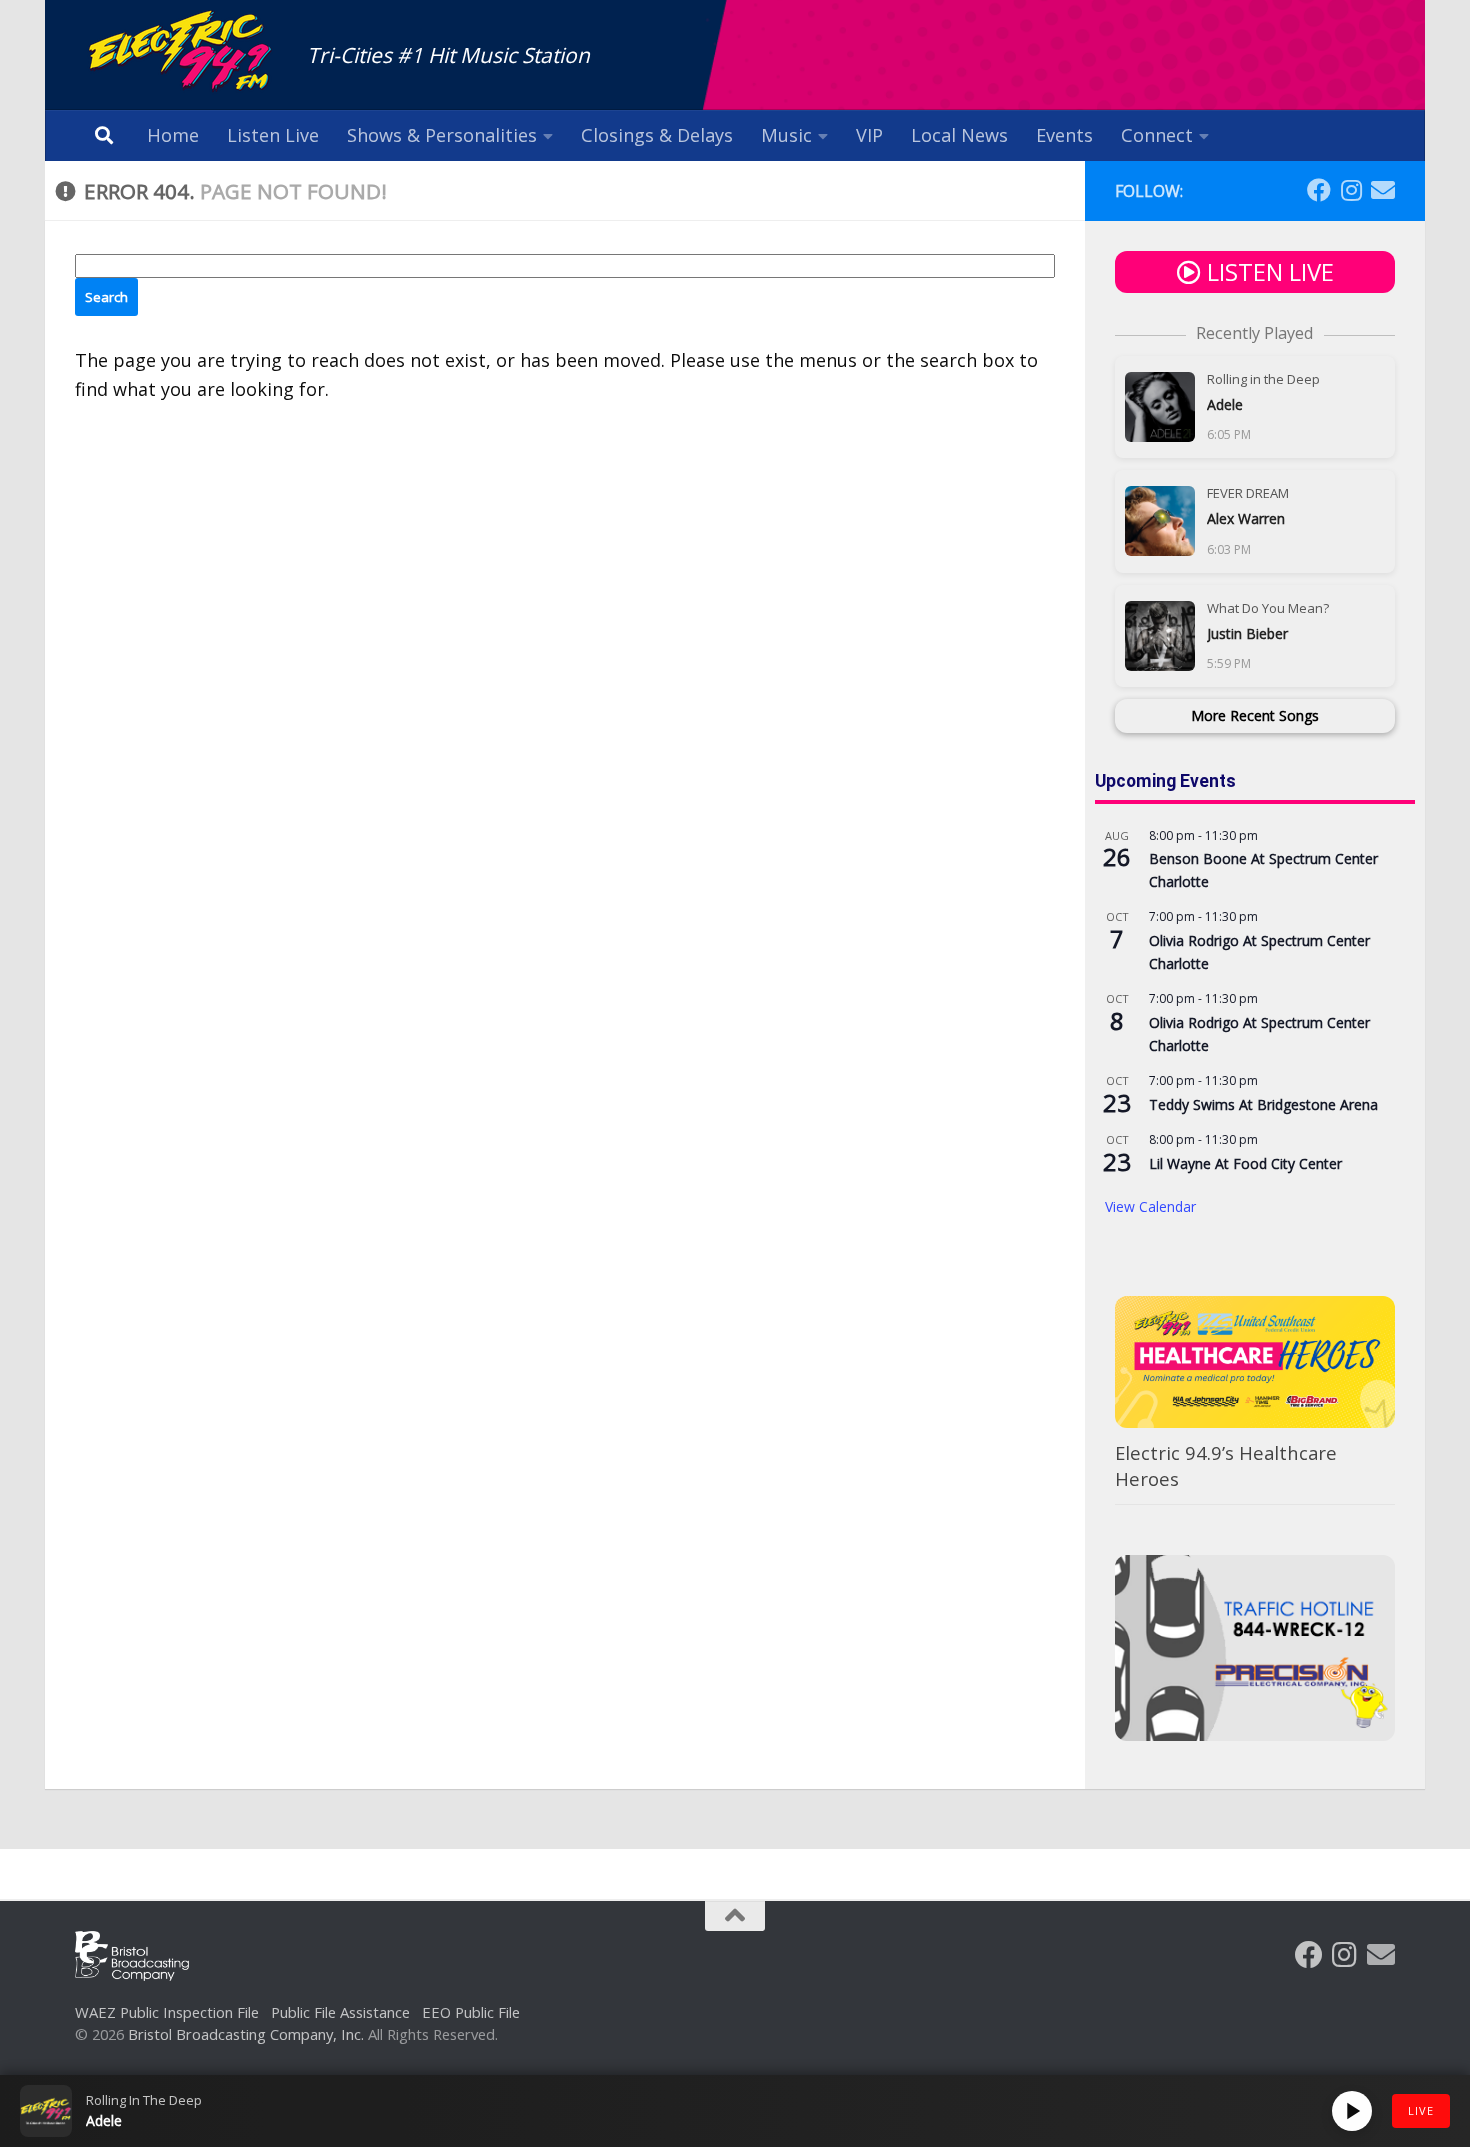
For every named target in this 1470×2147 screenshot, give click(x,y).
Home (173, 135)
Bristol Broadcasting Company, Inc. (246, 2034)
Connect (1157, 135)
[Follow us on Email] (1383, 190)
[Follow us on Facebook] (1319, 190)
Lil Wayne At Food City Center (1245, 1163)
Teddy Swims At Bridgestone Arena (1263, 1104)
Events (1064, 135)
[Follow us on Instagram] (1351, 190)
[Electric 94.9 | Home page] (181, 52)
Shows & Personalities (442, 135)
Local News (959, 135)
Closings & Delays (657, 135)
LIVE (1421, 2110)
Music (786, 135)
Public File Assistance (340, 2012)
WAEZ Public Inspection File (167, 2012)
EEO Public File (471, 2012)
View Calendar (1150, 1206)
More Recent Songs (1255, 715)
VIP (869, 135)
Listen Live (273, 135)
